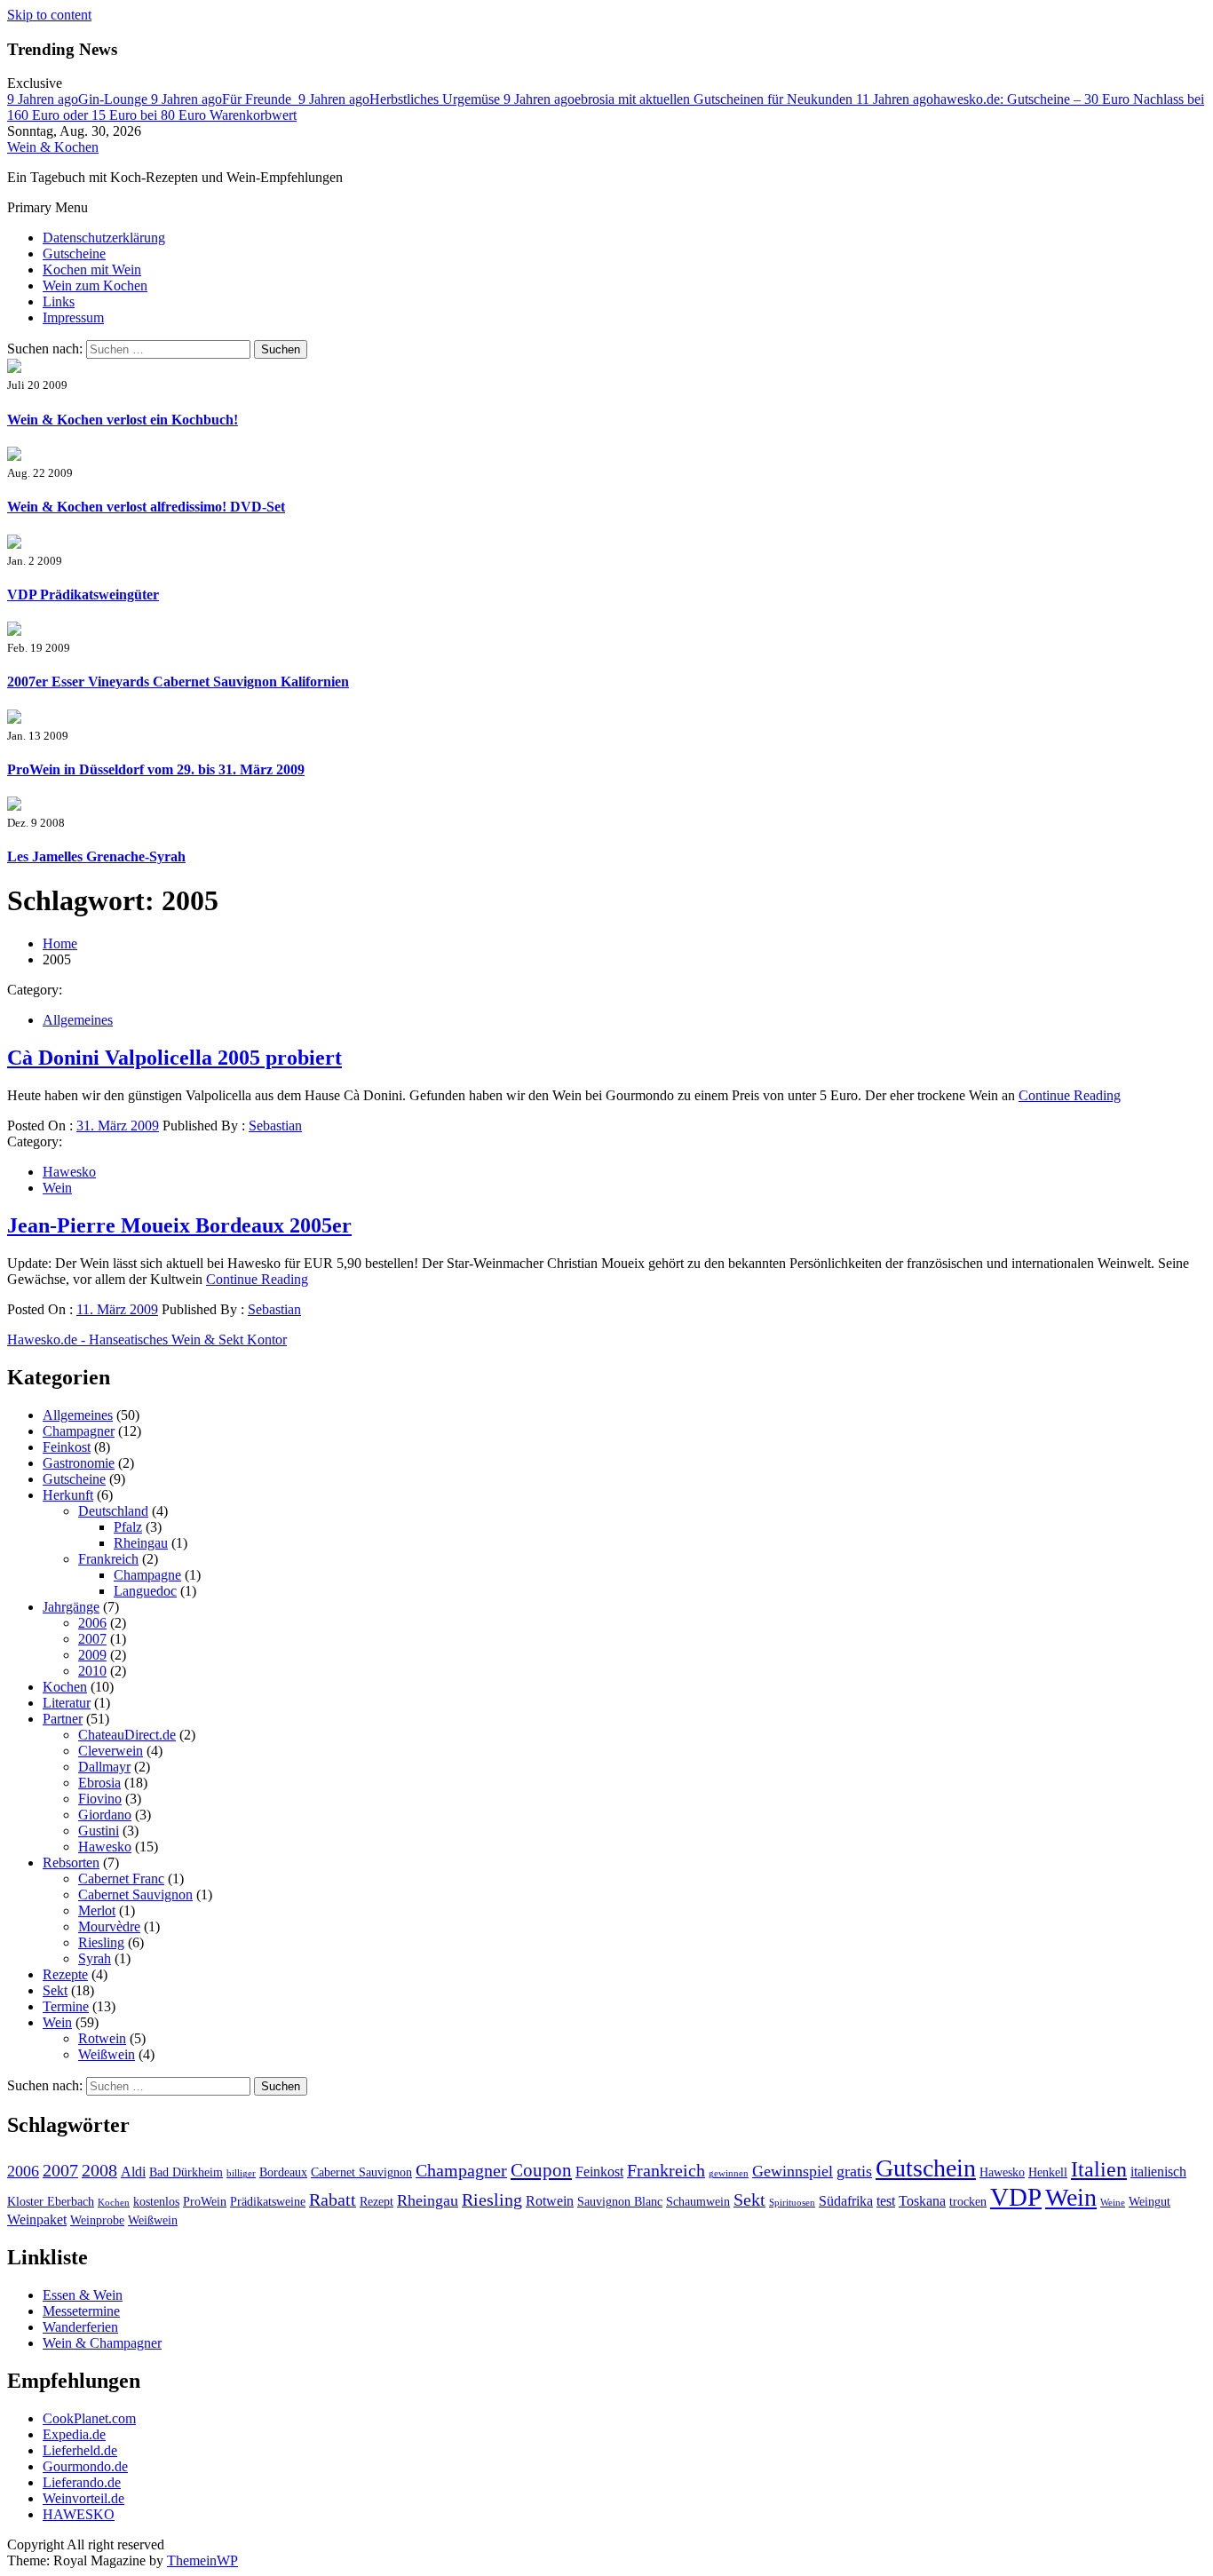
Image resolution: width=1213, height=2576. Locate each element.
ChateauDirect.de (127, 1735)
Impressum (73, 317)
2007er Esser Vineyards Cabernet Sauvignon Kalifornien (178, 682)
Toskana (922, 2201)
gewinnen (729, 2173)
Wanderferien (80, 2327)
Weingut (1150, 2202)
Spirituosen (792, 2203)
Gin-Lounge (79, 99)
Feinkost (67, 1447)
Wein (57, 1188)
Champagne (147, 1575)
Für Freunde (225, 99)
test (886, 2201)
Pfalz (128, 1527)
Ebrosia (99, 1783)
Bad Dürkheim (186, 2172)
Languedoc (145, 1591)
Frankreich (108, 1559)
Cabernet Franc (121, 1878)
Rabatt (333, 2200)
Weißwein (107, 2054)
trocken (968, 2202)
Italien (1099, 2169)
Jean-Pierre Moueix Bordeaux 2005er (179, 1225)
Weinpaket (37, 2219)
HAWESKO (79, 2514)
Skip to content (49, 15)
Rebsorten (71, 1863)
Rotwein (102, 2038)
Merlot (97, 1910)
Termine (66, 2006)
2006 (92, 1623)
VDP (1016, 2197)
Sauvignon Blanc (620, 2202)
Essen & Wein (83, 2295)
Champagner (79, 1431)
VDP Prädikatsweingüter (83, 594)
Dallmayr (104, 1767)
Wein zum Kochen (95, 285)
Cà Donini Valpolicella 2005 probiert (174, 1058)
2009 (92, 1655)
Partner (63, 1719)
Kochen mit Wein (92, 269)
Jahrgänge (71, 1607)
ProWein (205, 2202)
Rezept (377, 2202)
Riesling (101, 1942)
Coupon (541, 2170)
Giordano (105, 1815)
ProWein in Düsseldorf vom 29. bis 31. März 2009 (156, 769)
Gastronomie (79, 1463)
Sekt (55, 1990)
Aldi (133, 2172)
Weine (1113, 2203)
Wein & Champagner (102, 2343)
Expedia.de (74, 2434)
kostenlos (156, 2202)
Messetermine (81, 2311)
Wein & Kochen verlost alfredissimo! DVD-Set (146, 507)
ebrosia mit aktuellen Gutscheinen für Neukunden (680, 99)
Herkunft (68, 1495)
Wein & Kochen (53, 147)
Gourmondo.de (85, 2466)
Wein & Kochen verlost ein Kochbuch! (123, 420)
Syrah (95, 1958)
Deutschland (113, 1511)
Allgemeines (78, 1020)
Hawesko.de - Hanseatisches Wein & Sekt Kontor (147, 1340)
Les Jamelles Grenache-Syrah (96, 856)
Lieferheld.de (80, 2450)
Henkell (1048, 2172)
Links (59, 301)
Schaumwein (698, 2202)
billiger (241, 2173)
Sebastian (275, 1126)
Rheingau (141, 1543)
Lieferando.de (82, 2482)
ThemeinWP (202, 2560)
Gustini (99, 1831)
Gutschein (926, 2168)
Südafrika (846, 2201)
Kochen (65, 1687)
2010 (92, 1671)
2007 (92, 1639)
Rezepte (65, 1974)
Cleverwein (111, 1751)
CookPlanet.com (89, 2418)
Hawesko (69, 1172)
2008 (99, 2170)
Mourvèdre (109, 1926)
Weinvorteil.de (83, 2498)
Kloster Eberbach (51, 2202)
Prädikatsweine (268, 2202)
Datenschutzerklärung (104, 238)
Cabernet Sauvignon (135, 1894)
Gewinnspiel (793, 2171)
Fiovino (100, 1799)
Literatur (67, 1703)
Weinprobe (97, 2220)
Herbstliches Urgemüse (401, 99)
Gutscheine (74, 254)
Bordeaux (283, 2172)
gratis (854, 2171)
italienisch (1158, 2172)
